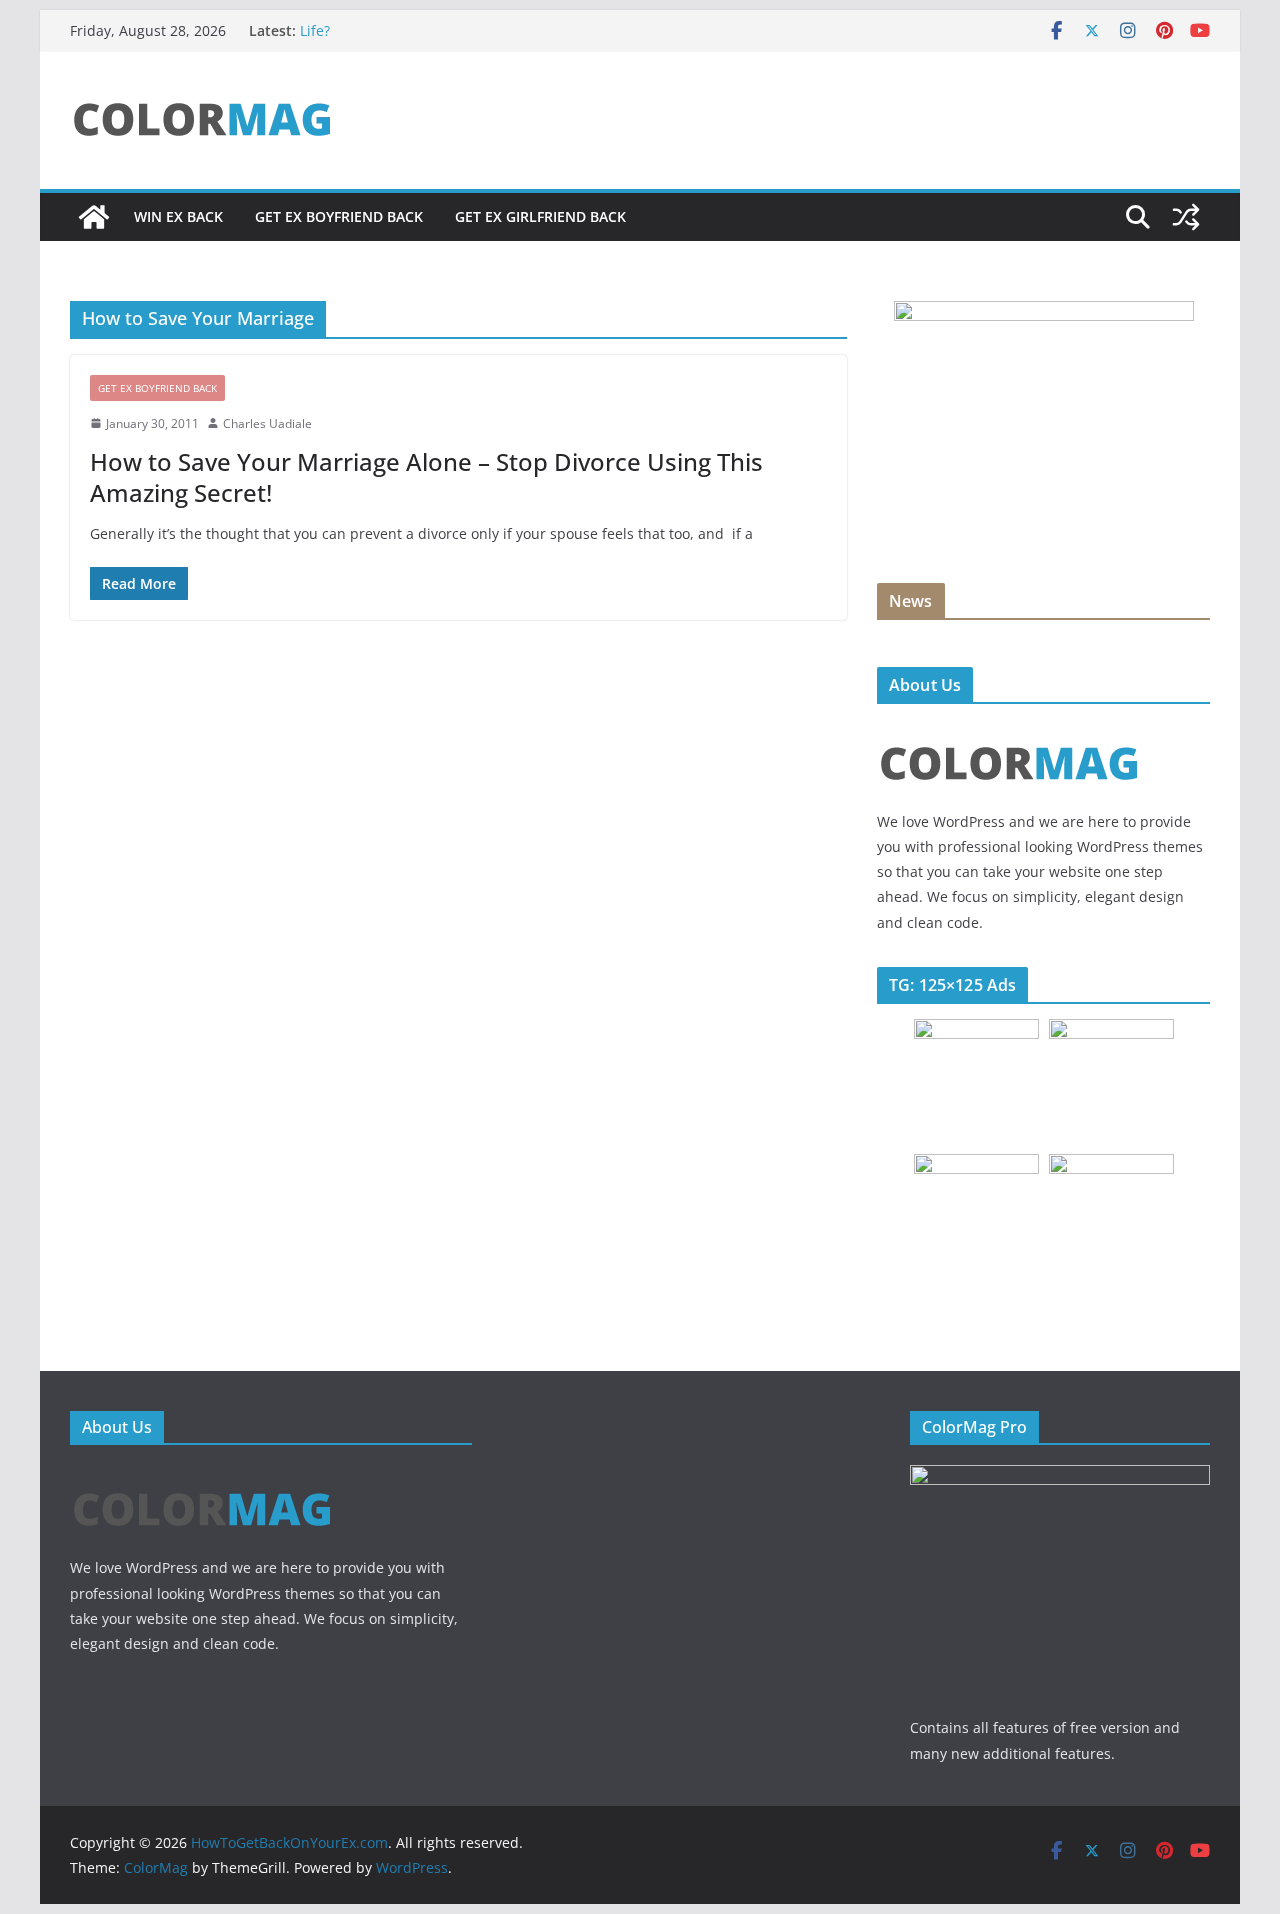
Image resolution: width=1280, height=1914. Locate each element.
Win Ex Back (178, 216)
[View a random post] (1186, 217)
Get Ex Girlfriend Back (540, 216)
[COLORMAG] (1009, 731)
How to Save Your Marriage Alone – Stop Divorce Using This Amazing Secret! (426, 477)
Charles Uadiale (267, 423)
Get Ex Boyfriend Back (339, 216)
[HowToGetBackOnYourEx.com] (94, 217)
